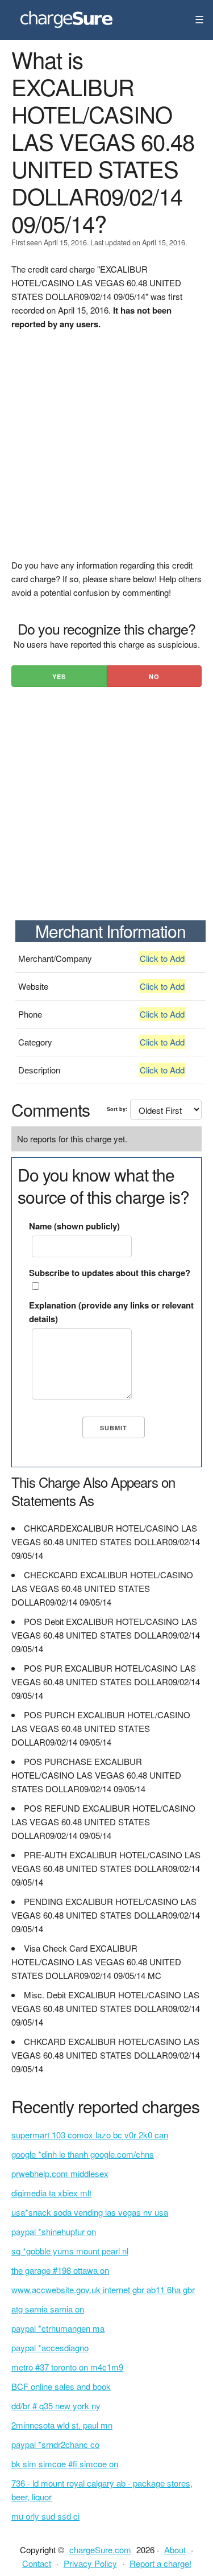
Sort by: (117, 1109)
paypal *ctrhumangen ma (58, 2328)
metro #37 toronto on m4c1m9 (67, 2367)
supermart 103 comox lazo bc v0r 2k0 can (90, 2135)
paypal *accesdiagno (50, 2347)
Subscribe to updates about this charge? (110, 1273)
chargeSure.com (100, 2550)
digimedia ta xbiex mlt (51, 2193)
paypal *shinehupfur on (54, 2231)
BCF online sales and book (61, 2386)
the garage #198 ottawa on (60, 2270)
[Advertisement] (106, 452)
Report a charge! (160, 2563)
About (175, 2550)
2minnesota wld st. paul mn (62, 2425)
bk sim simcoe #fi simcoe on (65, 2464)
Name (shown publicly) (74, 1226)
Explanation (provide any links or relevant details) (111, 1312)
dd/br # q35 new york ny (56, 2406)
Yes (59, 676)
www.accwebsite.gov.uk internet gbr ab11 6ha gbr (103, 2289)
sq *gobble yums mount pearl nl (70, 2251)
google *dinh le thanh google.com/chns (83, 2154)
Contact (37, 2563)
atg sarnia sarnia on (48, 2309)
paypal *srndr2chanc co (55, 2444)
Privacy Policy (90, 2563)
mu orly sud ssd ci (45, 2516)
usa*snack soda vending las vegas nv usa (90, 2212)
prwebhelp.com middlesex (60, 2173)
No (154, 676)
